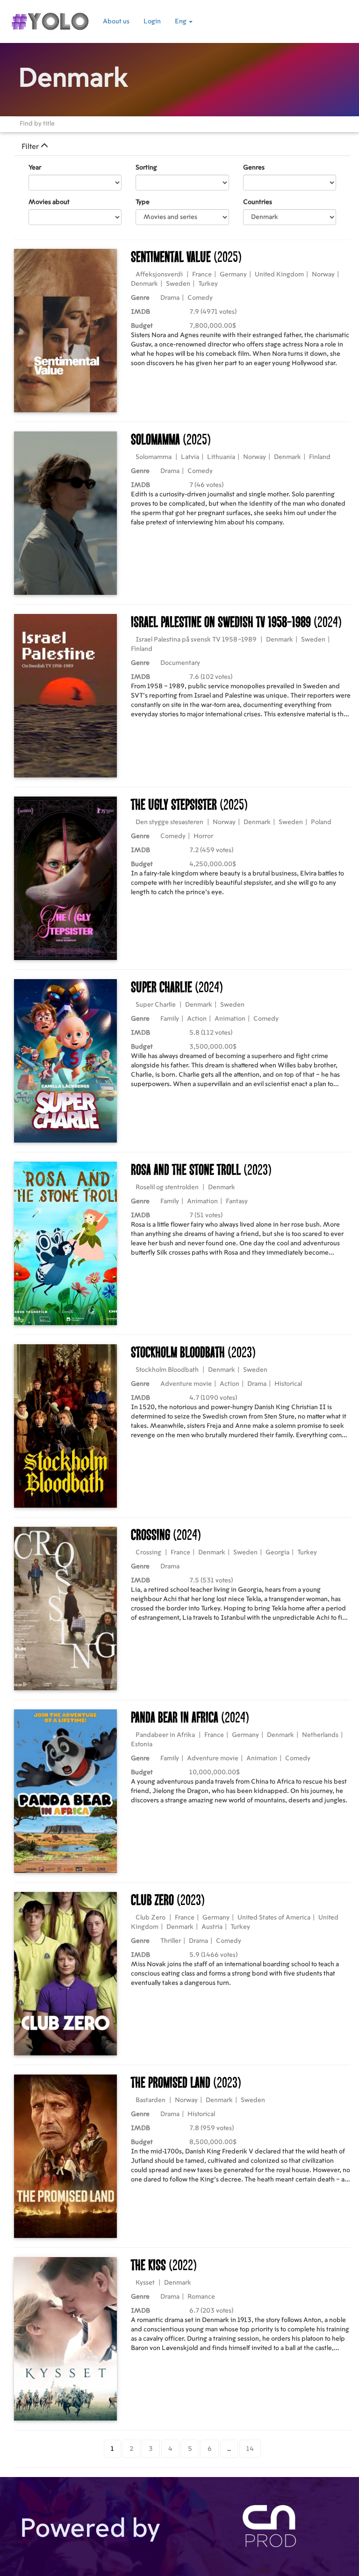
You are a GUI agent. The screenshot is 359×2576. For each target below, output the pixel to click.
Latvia (190, 457)
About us (116, 21)
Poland (321, 822)
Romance (201, 2297)
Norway (323, 275)
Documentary (180, 663)
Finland (320, 457)
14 (250, 2449)
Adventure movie (186, 1384)
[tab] (182, 147)
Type (143, 202)
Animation (230, 1019)
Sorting (146, 168)
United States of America (274, 1918)
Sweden (178, 284)
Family (170, 1019)
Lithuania (221, 457)
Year (35, 168)
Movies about (49, 202)
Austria (212, 1927)
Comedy (200, 298)
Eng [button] (181, 21)
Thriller (171, 1941)
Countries (258, 202)
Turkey (208, 284)
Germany (233, 275)
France (202, 275)
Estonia (142, 1744)
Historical (288, 1384)
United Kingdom (279, 275)
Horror (203, 836)
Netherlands (320, 1735)
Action (197, 1019)
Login (152, 21)
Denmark (144, 284)
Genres (254, 168)
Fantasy (237, 1201)
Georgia (277, 1553)
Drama (170, 298)
